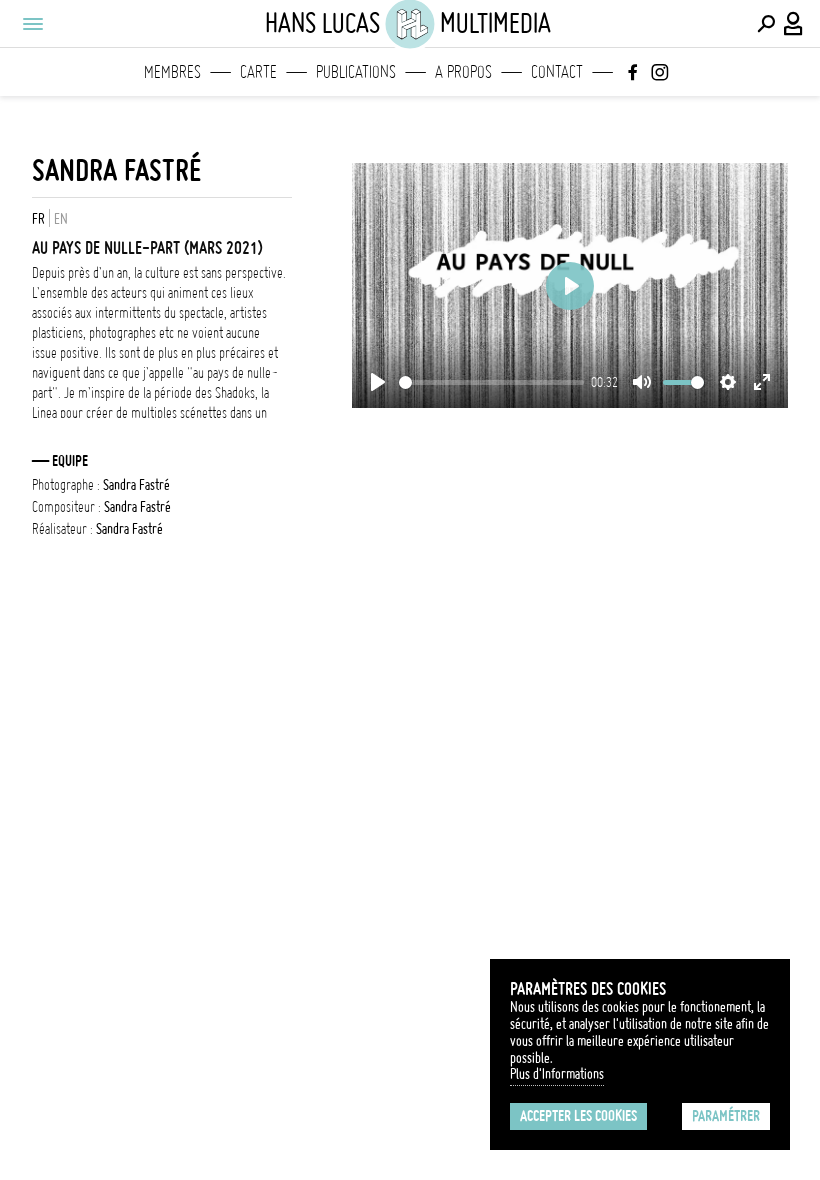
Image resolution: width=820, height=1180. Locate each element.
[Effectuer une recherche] (766, 24)
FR (38, 219)
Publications (356, 72)
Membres (172, 72)
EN (61, 219)
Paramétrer (726, 1116)
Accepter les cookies (578, 1116)
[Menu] (32, 24)
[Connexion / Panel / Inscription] (794, 24)
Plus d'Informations (557, 1074)
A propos (463, 72)
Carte (258, 72)
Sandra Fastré (116, 170)
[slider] (491, 382)
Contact (557, 72)
